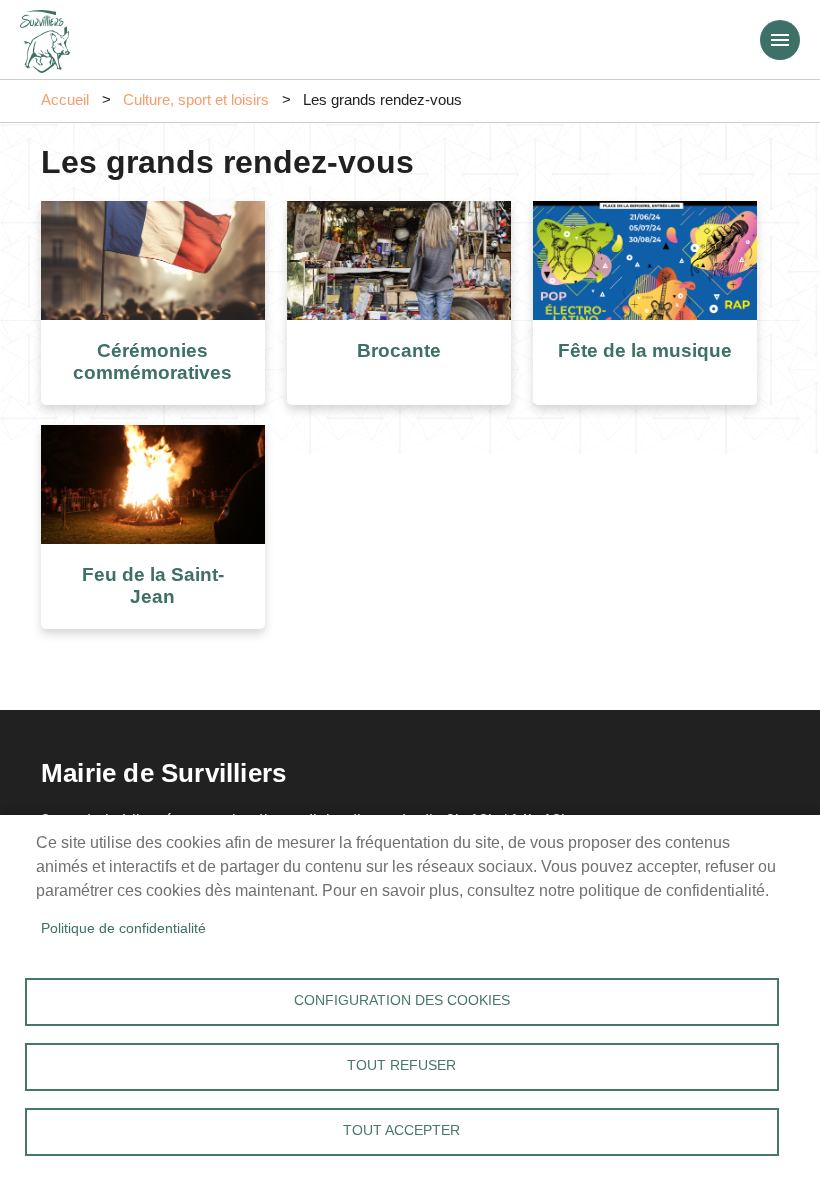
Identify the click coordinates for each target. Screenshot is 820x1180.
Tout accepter (401, 1130)
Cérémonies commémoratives (152, 362)
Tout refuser (401, 1065)
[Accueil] (45, 35)
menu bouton (780, 40)
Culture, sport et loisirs (196, 100)
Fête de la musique (645, 350)
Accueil (65, 100)
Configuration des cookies (402, 1000)
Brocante (399, 350)
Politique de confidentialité (123, 928)
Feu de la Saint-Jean (153, 586)
